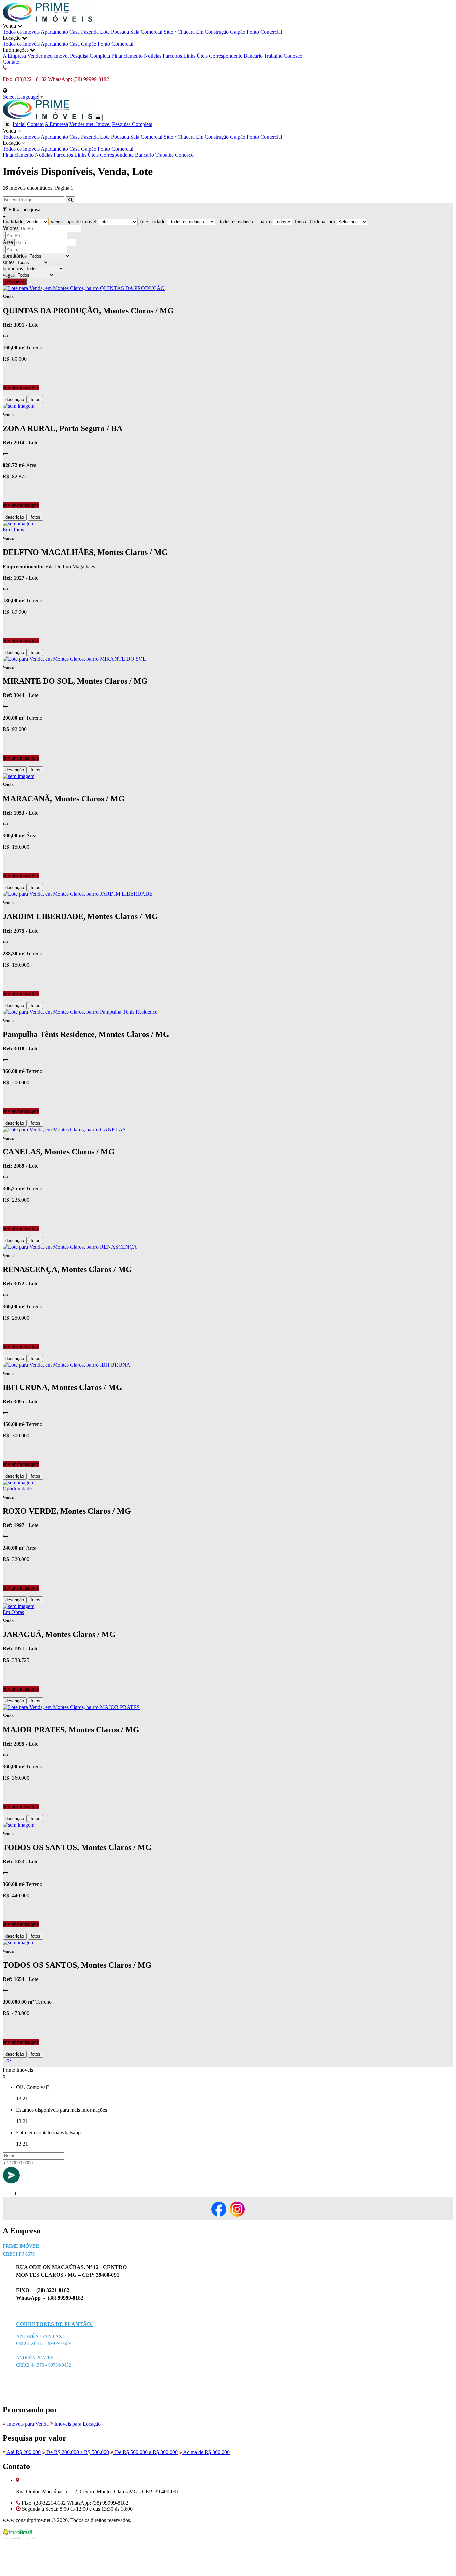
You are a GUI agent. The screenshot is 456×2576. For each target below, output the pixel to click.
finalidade (13, 221)
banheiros (13, 268)
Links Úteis (195, 56)
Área (8, 242)
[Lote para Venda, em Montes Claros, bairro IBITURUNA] (66, 1365)
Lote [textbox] (144, 222)
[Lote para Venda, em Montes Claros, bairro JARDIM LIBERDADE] (78, 894)
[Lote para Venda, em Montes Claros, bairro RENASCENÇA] (70, 1247)
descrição (15, 400)
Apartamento (54, 32)
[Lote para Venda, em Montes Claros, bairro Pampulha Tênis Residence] (80, 1012)
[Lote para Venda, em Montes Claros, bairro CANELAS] (64, 1130)
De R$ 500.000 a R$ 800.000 (146, 2452)
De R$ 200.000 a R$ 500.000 (77, 2452)
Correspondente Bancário (236, 56)
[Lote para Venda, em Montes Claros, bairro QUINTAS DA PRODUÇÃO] (84, 288)
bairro (266, 221)
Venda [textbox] (57, 222)
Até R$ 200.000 (23, 2452)
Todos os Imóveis (21, 32)
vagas (9, 275)
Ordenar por (323, 221)
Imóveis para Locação (77, 2424)
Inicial (19, 124)
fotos (36, 400)
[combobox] (57, 222)
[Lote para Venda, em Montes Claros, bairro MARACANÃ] (19, 776)
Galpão (238, 32)
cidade (158, 221)
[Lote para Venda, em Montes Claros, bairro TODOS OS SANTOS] (19, 1825)
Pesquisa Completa (90, 56)
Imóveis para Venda (27, 2424)
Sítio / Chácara (179, 32)
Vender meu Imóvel (48, 56)
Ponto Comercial (264, 32)
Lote (105, 32)
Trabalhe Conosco (283, 56)
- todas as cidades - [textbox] (237, 222)
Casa (75, 32)
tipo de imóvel (81, 221)
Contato (11, 62)
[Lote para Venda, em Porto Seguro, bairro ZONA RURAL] (19, 406)
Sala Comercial (146, 32)
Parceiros (172, 56)
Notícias (153, 56)
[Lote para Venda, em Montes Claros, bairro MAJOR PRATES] (71, 1707)
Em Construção (212, 32)
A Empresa (14, 56)
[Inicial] (48, 20)
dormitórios (15, 256)
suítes (9, 262)
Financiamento (127, 56)
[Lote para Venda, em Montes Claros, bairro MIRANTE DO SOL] (74, 659)
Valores (11, 228)
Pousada (120, 32)
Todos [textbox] (300, 222)
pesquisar (15, 282)
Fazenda (90, 32)
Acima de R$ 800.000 (206, 2452)
